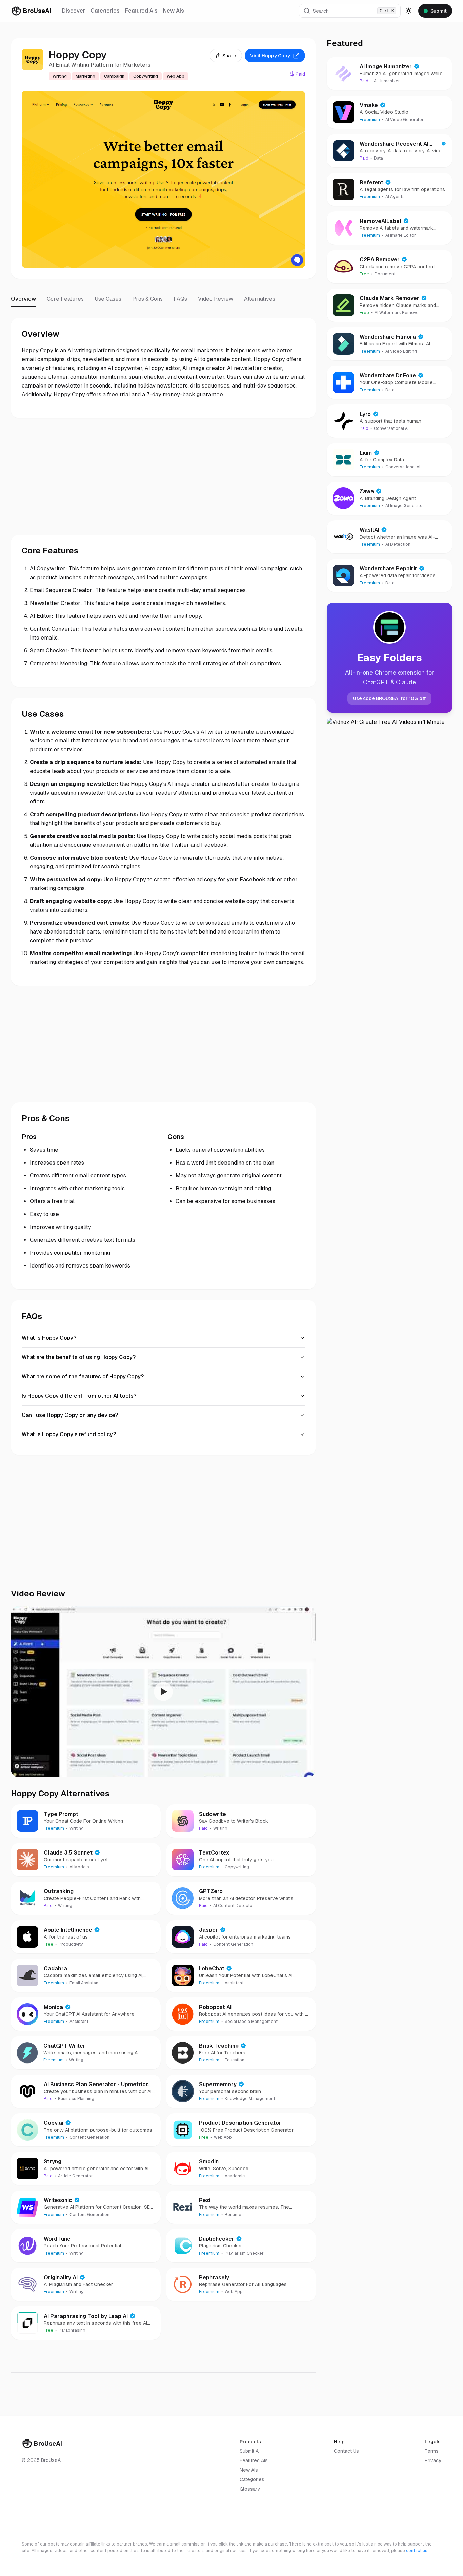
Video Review (216, 299)
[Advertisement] (163, 476)
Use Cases (108, 299)
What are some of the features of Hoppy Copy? (83, 1376)
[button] (350, 11)
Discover (74, 11)
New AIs (174, 11)
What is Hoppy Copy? (49, 1338)
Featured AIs (141, 11)
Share (229, 56)
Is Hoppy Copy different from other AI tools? (79, 1396)
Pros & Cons (147, 299)
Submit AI (250, 2451)
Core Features (65, 299)
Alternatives (260, 299)
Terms (432, 2451)
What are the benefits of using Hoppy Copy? (79, 1357)
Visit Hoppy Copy (270, 56)
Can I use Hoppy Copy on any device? (70, 1415)
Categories (105, 11)
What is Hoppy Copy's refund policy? (69, 1434)
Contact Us (346, 2451)
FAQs (180, 299)
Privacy (433, 2460)
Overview (23, 299)
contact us (417, 2551)
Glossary (250, 2489)
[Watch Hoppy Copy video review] (163, 1692)
